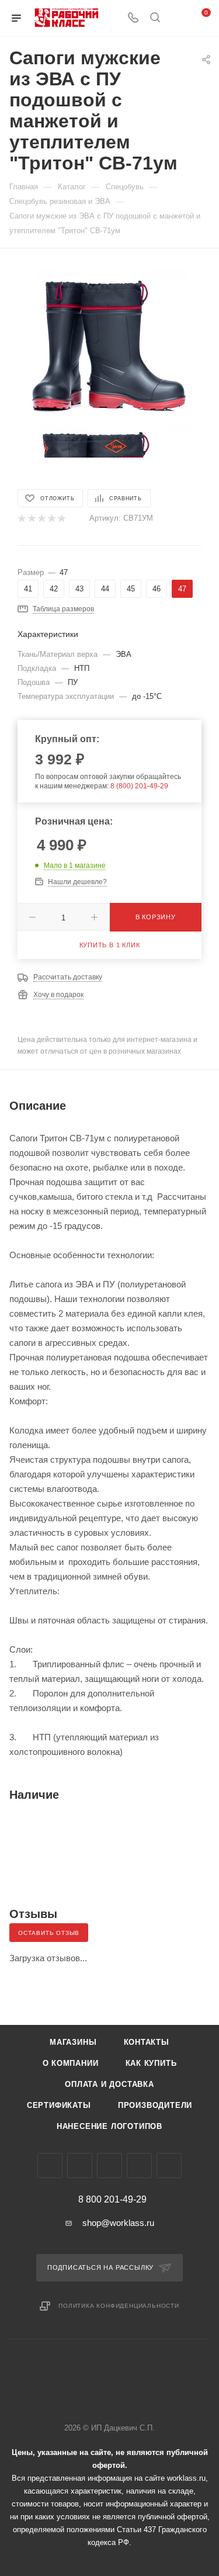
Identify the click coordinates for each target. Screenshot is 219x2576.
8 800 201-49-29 (112, 2200)
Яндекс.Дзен (169, 2165)
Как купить (151, 2063)
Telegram (80, 2165)
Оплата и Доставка (109, 2084)
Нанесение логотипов (109, 2126)
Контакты (147, 2042)
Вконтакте (50, 2165)
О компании (71, 2063)
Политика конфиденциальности (119, 2306)
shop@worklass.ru (118, 2223)
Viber (109, 2165)
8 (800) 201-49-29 (139, 786)
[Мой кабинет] (177, 18)
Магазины (73, 2042)
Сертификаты (59, 2105)
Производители (155, 2105)
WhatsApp (139, 2165)
